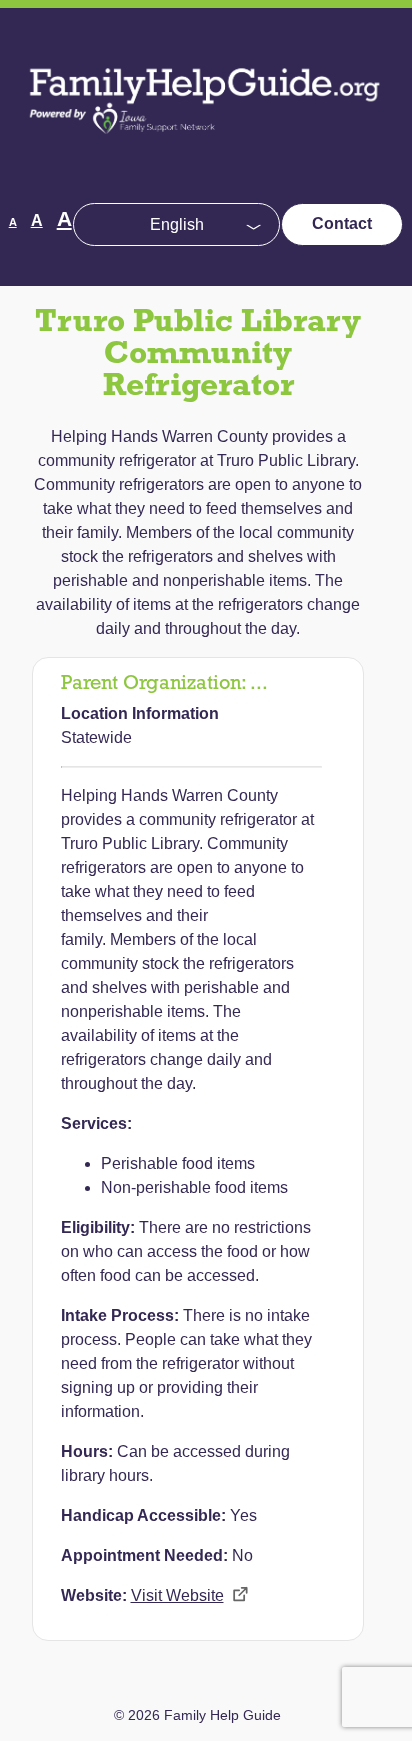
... (259, 684)
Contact (342, 223)
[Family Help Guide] (206, 150)
